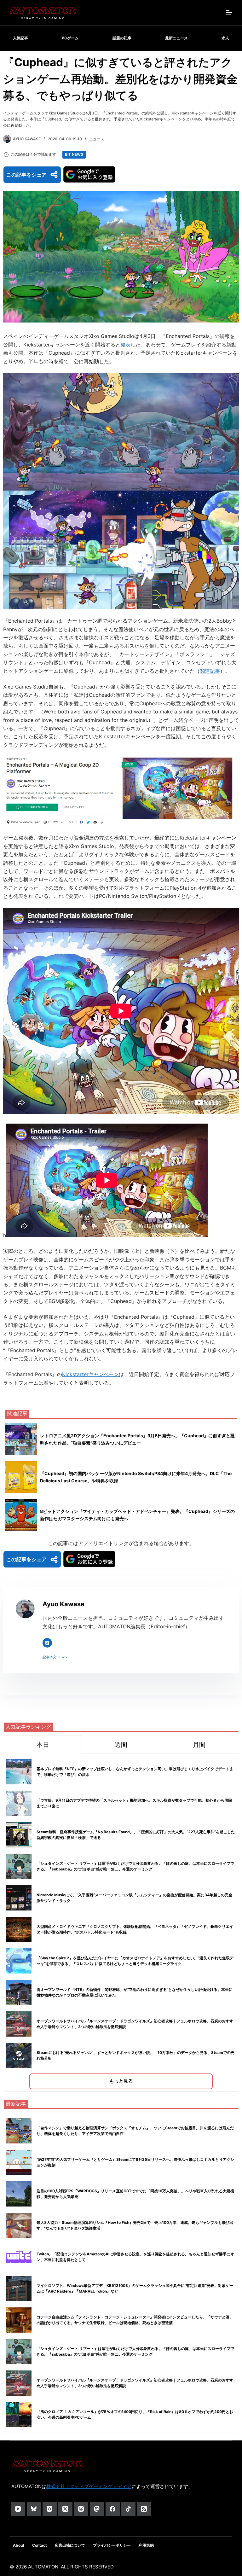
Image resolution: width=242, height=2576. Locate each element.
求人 (225, 38)
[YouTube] (18, 2509)
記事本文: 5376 (55, 1657)
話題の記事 (122, 38)
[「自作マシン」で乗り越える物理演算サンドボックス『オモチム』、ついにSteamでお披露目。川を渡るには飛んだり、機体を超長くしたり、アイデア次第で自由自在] (19, 2131)
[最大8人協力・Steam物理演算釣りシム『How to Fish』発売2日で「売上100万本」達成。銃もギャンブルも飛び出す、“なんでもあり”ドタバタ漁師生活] (19, 2225)
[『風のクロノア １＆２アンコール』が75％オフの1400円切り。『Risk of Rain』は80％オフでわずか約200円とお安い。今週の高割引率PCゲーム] (19, 2415)
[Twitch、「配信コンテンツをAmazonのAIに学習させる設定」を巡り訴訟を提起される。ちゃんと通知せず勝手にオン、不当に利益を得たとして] (19, 2257)
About (19, 2545)
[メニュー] (229, 13)
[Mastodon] (97, 2509)
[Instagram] (50, 2509)
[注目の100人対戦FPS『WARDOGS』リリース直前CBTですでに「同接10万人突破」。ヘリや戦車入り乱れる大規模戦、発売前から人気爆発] (19, 2194)
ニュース (97, 139)
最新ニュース (176, 38)
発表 (125, 345)
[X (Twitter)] (65, 2509)
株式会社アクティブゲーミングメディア (89, 2486)
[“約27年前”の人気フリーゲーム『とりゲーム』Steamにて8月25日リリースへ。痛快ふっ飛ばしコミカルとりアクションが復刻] (19, 2162)
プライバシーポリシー (112, 2545)
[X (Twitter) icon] (47, 1643)
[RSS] (144, 2509)
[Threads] (81, 2509)
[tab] (43, 1744)
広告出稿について (70, 2545)
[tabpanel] (121, 1923)
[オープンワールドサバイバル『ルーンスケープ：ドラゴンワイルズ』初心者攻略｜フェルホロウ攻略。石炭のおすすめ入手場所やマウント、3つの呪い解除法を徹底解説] (19, 2383)
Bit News (74, 154)
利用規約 (146, 2545)
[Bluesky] (34, 2509)
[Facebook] (113, 2509)
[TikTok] (128, 2509)
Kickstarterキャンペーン (90, 1374)
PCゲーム (70, 38)
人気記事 (20, 38)
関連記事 (210, 671)
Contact (40, 2545)
